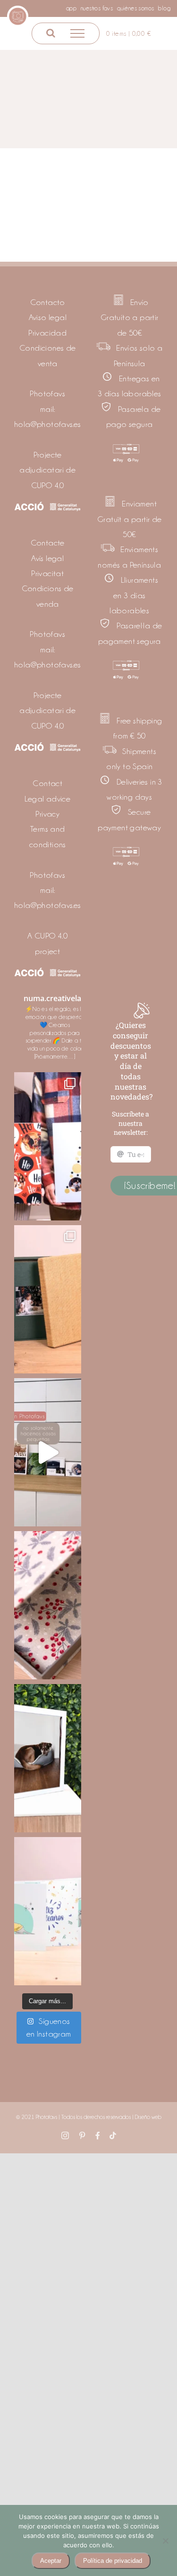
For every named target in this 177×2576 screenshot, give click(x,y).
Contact (47, 783)
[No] (165, 2541)
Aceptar (51, 2561)
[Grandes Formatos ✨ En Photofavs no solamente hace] (48, 1452)
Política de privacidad (113, 2561)
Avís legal (47, 558)
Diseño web (148, 2117)
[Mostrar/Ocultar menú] (77, 33)
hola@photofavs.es (48, 424)
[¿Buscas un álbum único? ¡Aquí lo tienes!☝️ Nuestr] (48, 1911)
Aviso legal (48, 317)
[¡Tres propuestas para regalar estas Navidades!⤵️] (48, 1146)
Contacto (48, 302)
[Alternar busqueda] (51, 33)
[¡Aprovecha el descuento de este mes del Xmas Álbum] (48, 1299)
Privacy (47, 814)
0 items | (129, 33)
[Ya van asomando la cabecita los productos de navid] (48, 1605)
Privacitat (47, 573)
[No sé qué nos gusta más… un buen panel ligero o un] (48, 1758)
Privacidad (47, 333)
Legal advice (47, 799)
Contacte (48, 543)
